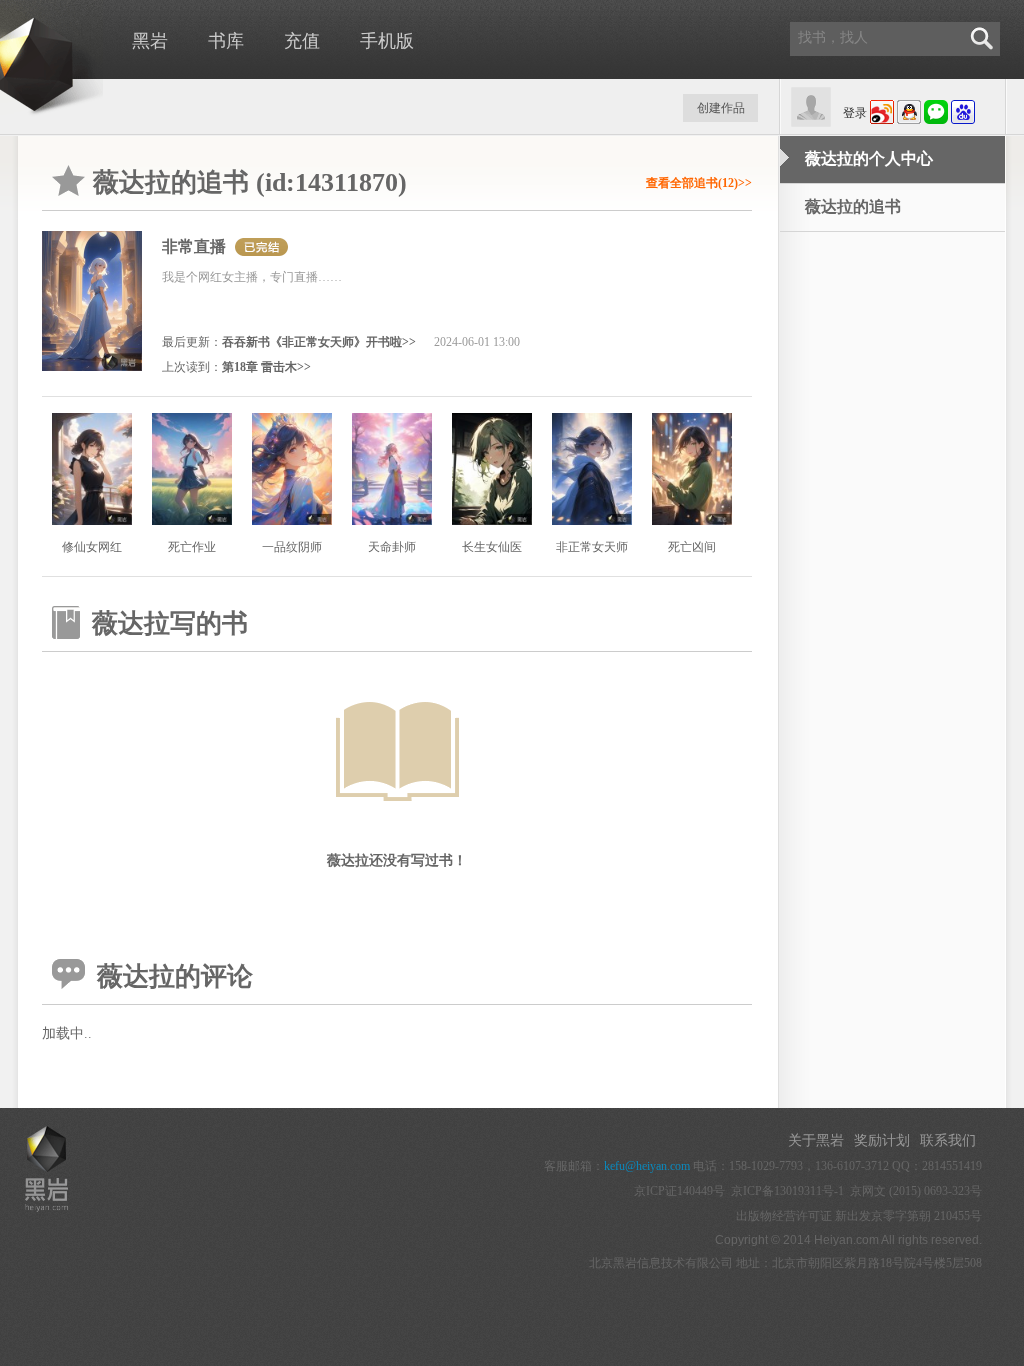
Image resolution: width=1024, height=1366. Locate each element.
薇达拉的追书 (853, 206)
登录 (855, 113)
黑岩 (150, 41)
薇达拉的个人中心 (869, 158)
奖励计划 (882, 1140)
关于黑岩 (816, 1140)
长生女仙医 (492, 547)
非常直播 (194, 246)
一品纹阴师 (292, 547)
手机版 (387, 41)
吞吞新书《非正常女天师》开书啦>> (319, 342)
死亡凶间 (692, 547)
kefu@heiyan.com (647, 1166)
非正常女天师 (592, 547)
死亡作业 (192, 547)
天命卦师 (392, 547)
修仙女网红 (92, 547)
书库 (226, 41)
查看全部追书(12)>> (699, 183)
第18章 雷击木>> (266, 367)
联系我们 (948, 1140)
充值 (302, 41)
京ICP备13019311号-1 (787, 1191)
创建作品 (721, 108)
